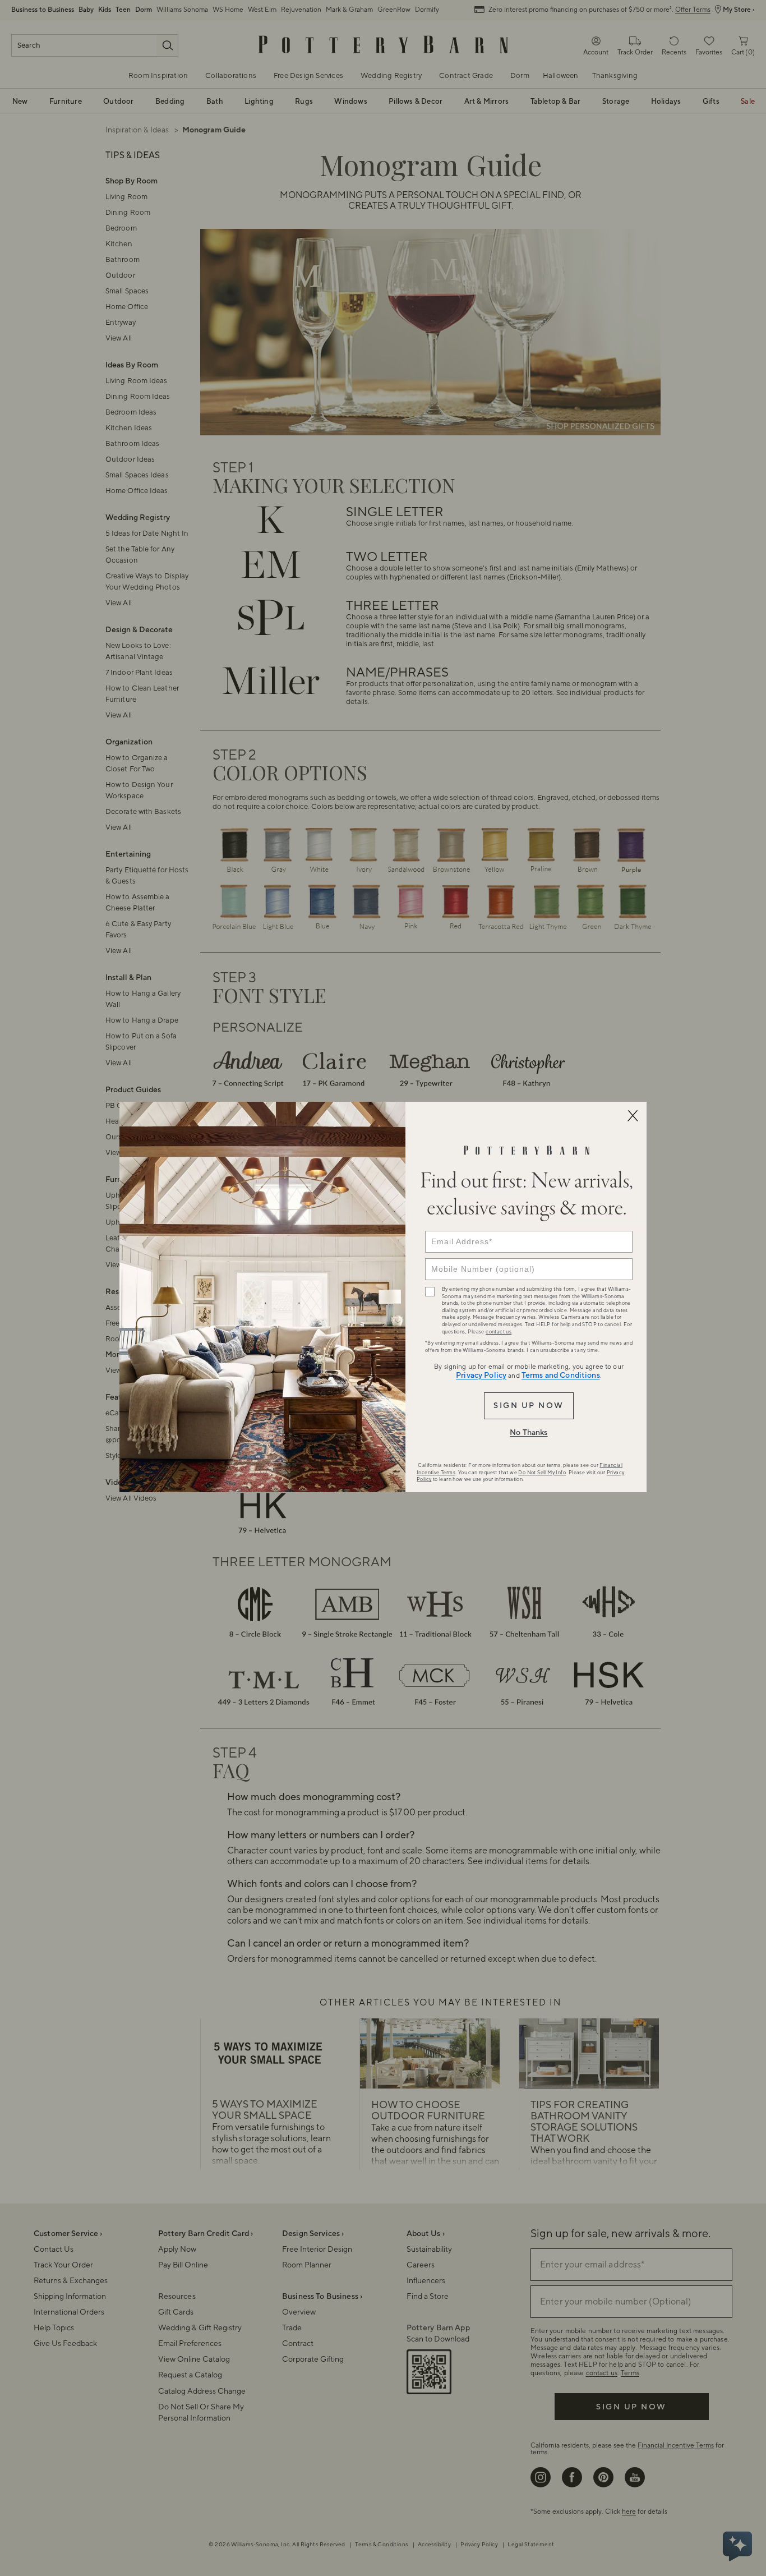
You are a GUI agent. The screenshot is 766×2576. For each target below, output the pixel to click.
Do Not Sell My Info (542, 1473)
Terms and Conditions (561, 1376)
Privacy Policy (481, 1376)
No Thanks (529, 1433)
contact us (499, 1332)
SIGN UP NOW (529, 1406)
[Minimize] (633, 1116)
